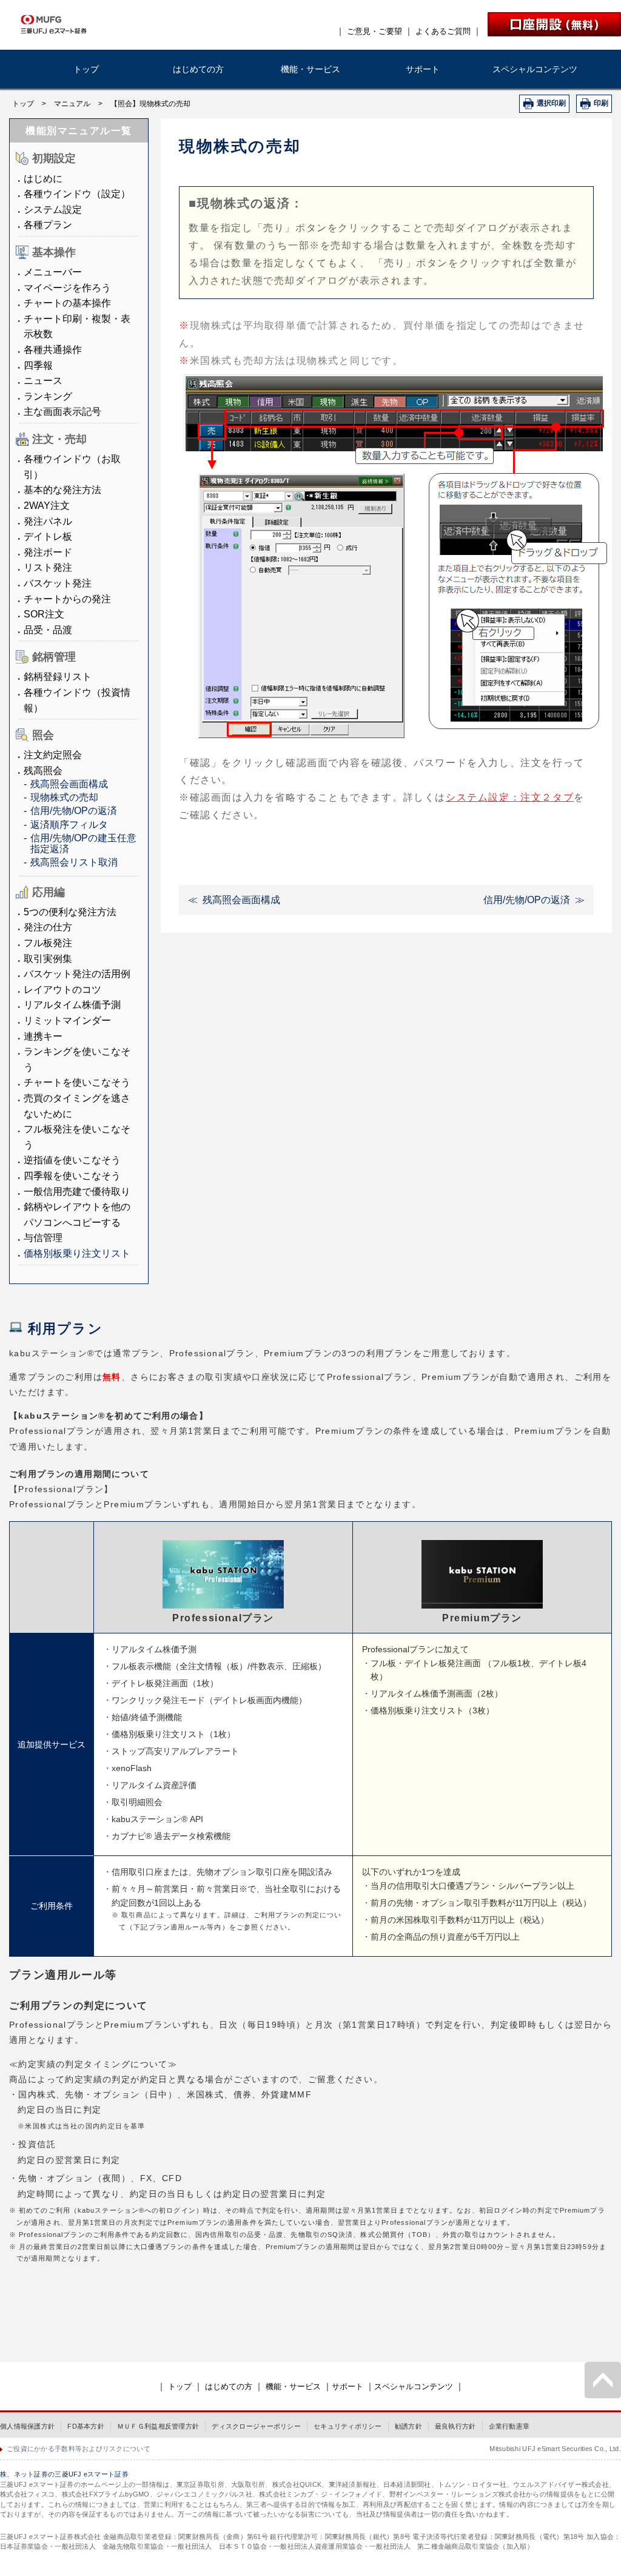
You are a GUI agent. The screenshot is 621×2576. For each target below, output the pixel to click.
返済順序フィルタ (69, 825)
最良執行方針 (455, 2426)
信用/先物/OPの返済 (74, 811)
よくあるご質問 (443, 31)
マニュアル (72, 104)
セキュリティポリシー (348, 2426)
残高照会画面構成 (69, 784)
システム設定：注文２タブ (510, 797)
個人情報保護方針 (27, 2426)
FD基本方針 (86, 2426)
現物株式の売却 (64, 797)
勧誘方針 (408, 2426)
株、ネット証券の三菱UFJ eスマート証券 (64, 2474)
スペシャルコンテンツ (535, 69)
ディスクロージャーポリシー (256, 2426)
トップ (86, 69)
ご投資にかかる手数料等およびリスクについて (79, 2449)
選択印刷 (551, 103)
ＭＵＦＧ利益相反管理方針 (158, 2426)
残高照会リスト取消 (74, 862)
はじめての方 (198, 69)
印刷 (601, 103)
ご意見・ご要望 (374, 31)
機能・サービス (310, 69)
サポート (423, 69)
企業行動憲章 (509, 2426)
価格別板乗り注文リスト (77, 1253)
